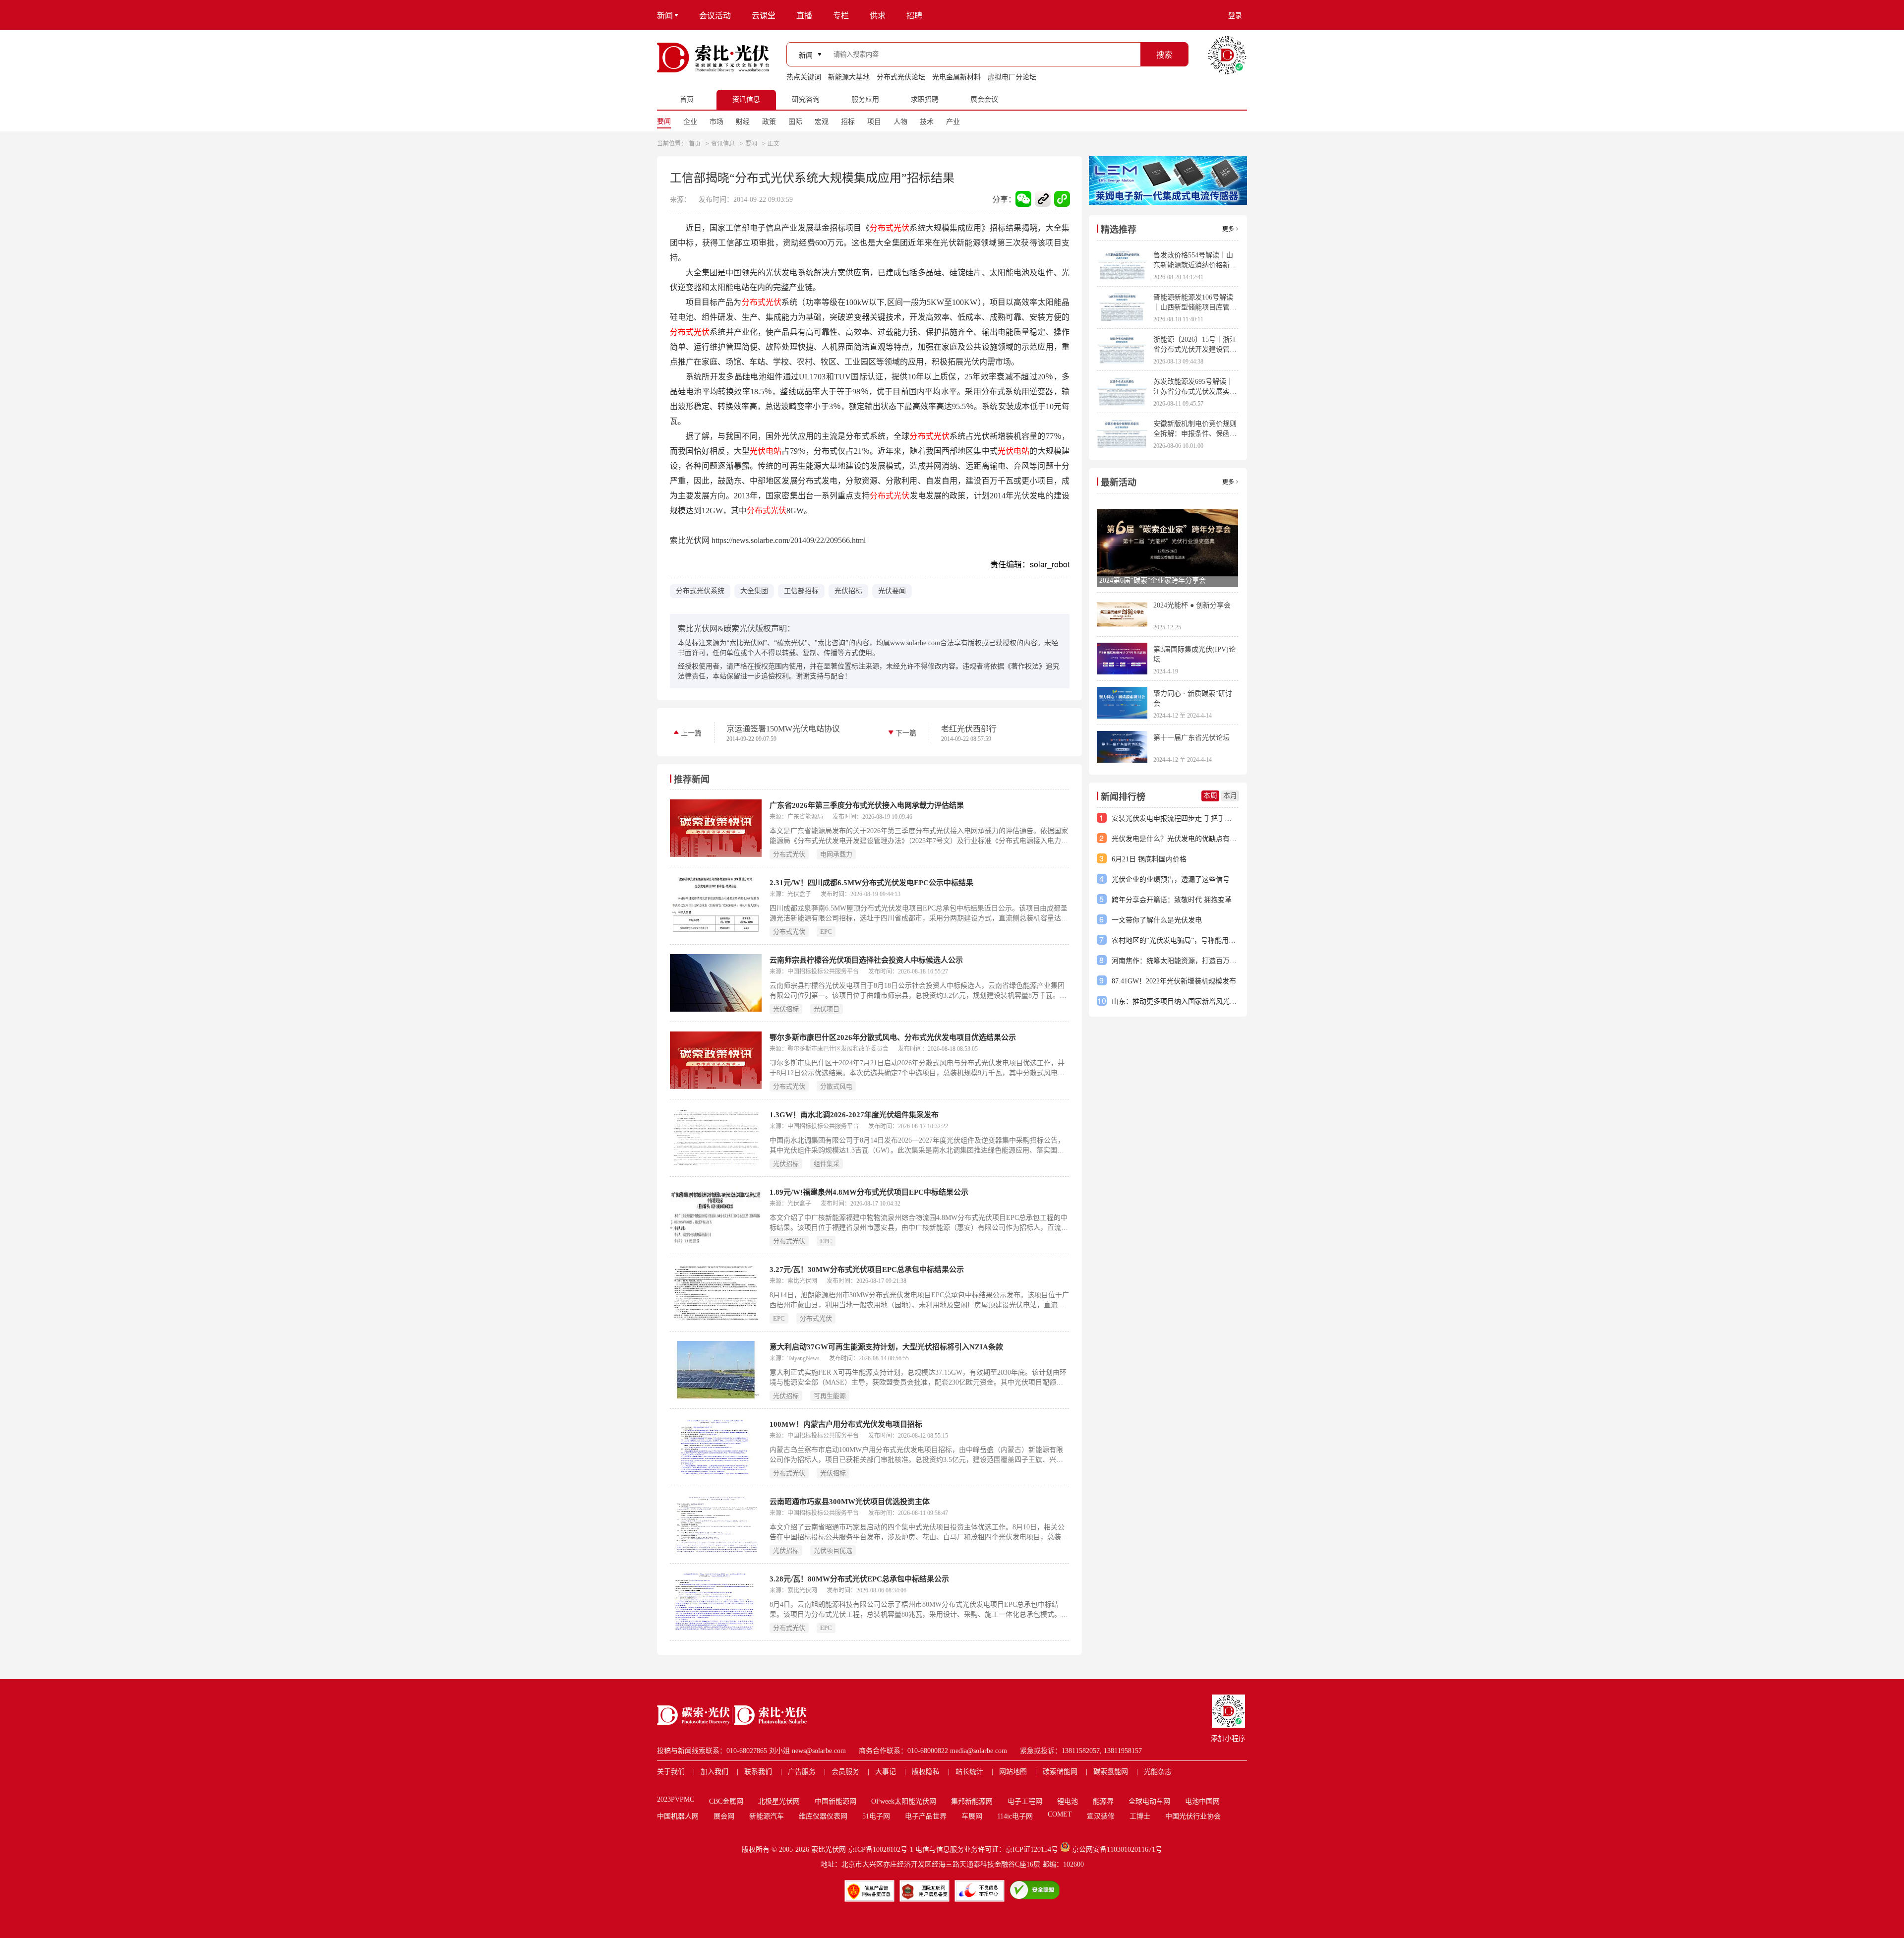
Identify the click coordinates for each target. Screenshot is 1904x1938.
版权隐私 (926, 1772)
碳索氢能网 (1111, 1772)
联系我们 (758, 1772)
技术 (927, 122)
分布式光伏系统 (700, 591)
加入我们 (714, 1772)
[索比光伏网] (713, 58)
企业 (690, 122)
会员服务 (845, 1772)
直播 (804, 16)
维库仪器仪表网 (823, 1816)
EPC (826, 932)
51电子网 (876, 1816)
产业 (953, 122)
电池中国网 (1202, 1801)
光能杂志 (1158, 1772)
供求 (878, 16)
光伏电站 (766, 451)
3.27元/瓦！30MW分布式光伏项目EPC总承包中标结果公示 (867, 1270)
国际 (795, 122)
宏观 (822, 122)
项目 (874, 122)
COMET (1060, 1814)
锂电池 (1068, 1801)
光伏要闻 (892, 591)
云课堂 (764, 16)
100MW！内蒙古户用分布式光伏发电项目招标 (846, 1424)
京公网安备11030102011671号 (1117, 1849)
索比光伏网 (829, 1849)
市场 (716, 122)
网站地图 (1013, 1772)
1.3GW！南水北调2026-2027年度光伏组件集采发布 (854, 1115)
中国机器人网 (678, 1816)
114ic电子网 (1015, 1816)
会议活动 (715, 16)
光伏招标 (848, 591)
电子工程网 (1025, 1801)
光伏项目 (827, 1009)
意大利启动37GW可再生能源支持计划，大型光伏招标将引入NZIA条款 (886, 1347)
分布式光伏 (890, 228)
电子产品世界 (926, 1816)
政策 (769, 122)
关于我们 (671, 1772)
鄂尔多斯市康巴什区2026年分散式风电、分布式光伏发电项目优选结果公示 (893, 1037)
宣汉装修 (1101, 1816)
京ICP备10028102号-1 (881, 1849)
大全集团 (754, 591)
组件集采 (827, 1164)
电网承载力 (836, 854)
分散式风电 (836, 1086)
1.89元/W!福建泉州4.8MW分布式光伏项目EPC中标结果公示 (869, 1192)
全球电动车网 (1149, 1801)
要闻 (664, 121)
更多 (1228, 229)
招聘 (914, 16)
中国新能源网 (835, 1801)
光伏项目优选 (833, 1550)
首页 (695, 144)
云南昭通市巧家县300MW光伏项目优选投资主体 (850, 1502)
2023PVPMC (676, 1799)
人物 (900, 122)
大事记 (886, 1772)
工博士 (1140, 1816)
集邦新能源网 (972, 1801)
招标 (848, 122)
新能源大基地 (849, 77)
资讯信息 (723, 144)
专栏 (841, 16)
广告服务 (802, 1772)
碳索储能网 (1060, 1772)
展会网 (724, 1816)
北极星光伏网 (779, 1801)
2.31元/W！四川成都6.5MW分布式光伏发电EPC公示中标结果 (871, 883)
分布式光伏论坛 (901, 77)
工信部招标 (801, 591)
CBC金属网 (726, 1801)
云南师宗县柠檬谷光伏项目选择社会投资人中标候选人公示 (866, 960)
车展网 (972, 1816)
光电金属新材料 (956, 77)
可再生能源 (830, 1396)
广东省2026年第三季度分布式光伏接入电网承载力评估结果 (867, 805)
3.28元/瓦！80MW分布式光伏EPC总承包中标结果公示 (859, 1579)
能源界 (1103, 1801)
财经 (743, 122)
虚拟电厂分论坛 (1012, 77)
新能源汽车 (767, 1816)
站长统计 (969, 1772)
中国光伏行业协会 (1193, 1816)
